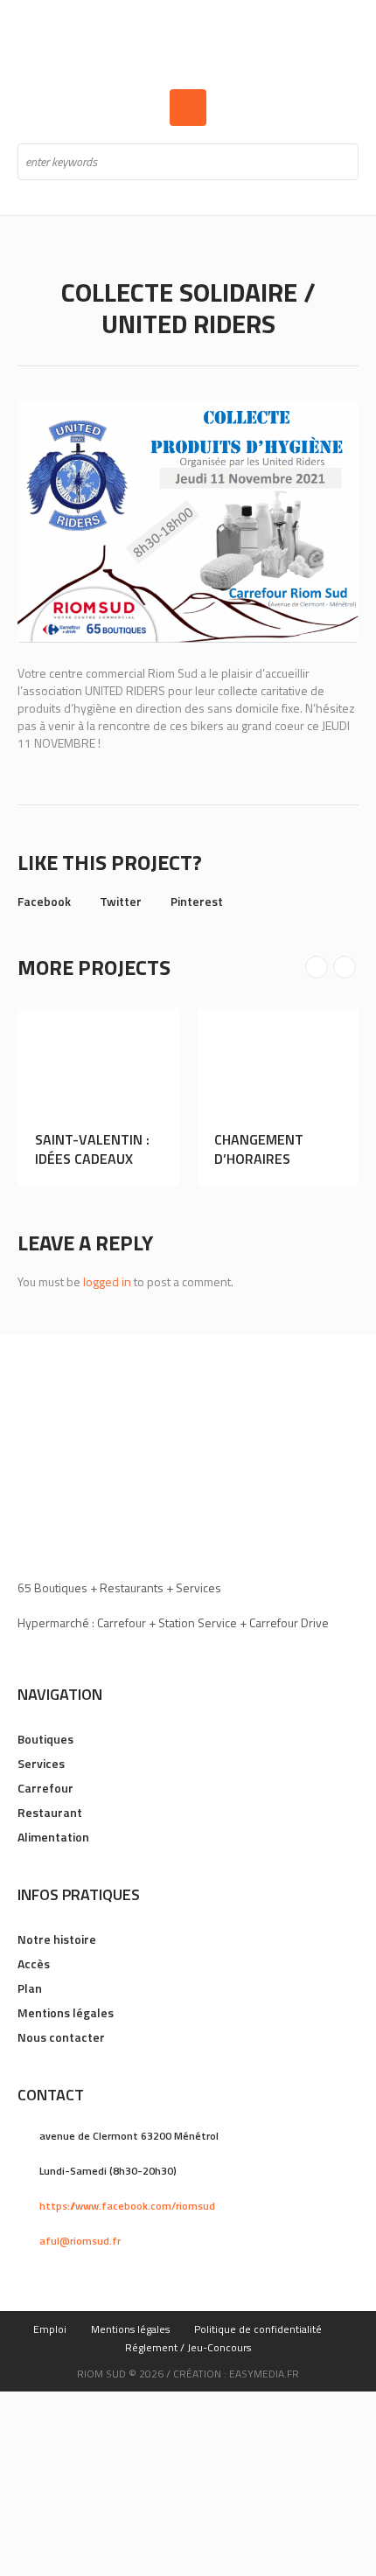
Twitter (121, 901)
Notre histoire (57, 1940)
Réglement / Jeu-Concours (188, 2348)
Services (41, 1764)
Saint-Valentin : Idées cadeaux (99, 1149)
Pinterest (197, 901)
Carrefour (45, 1789)
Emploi (50, 2330)
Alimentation (53, 1838)
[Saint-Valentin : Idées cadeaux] (105, 1062)
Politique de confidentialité (258, 2330)
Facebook (44, 901)
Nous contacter (61, 2038)
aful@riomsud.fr (80, 2242)
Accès (34, 1964)
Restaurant (50, 1813)
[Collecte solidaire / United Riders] (188, 522)
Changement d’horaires (266, 1149)
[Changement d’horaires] (285, 1062)
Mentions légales (66, 2013)
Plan (30, 1989)
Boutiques (45, 1740)
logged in (107, 1282)
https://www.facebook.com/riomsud (127, 2207)
